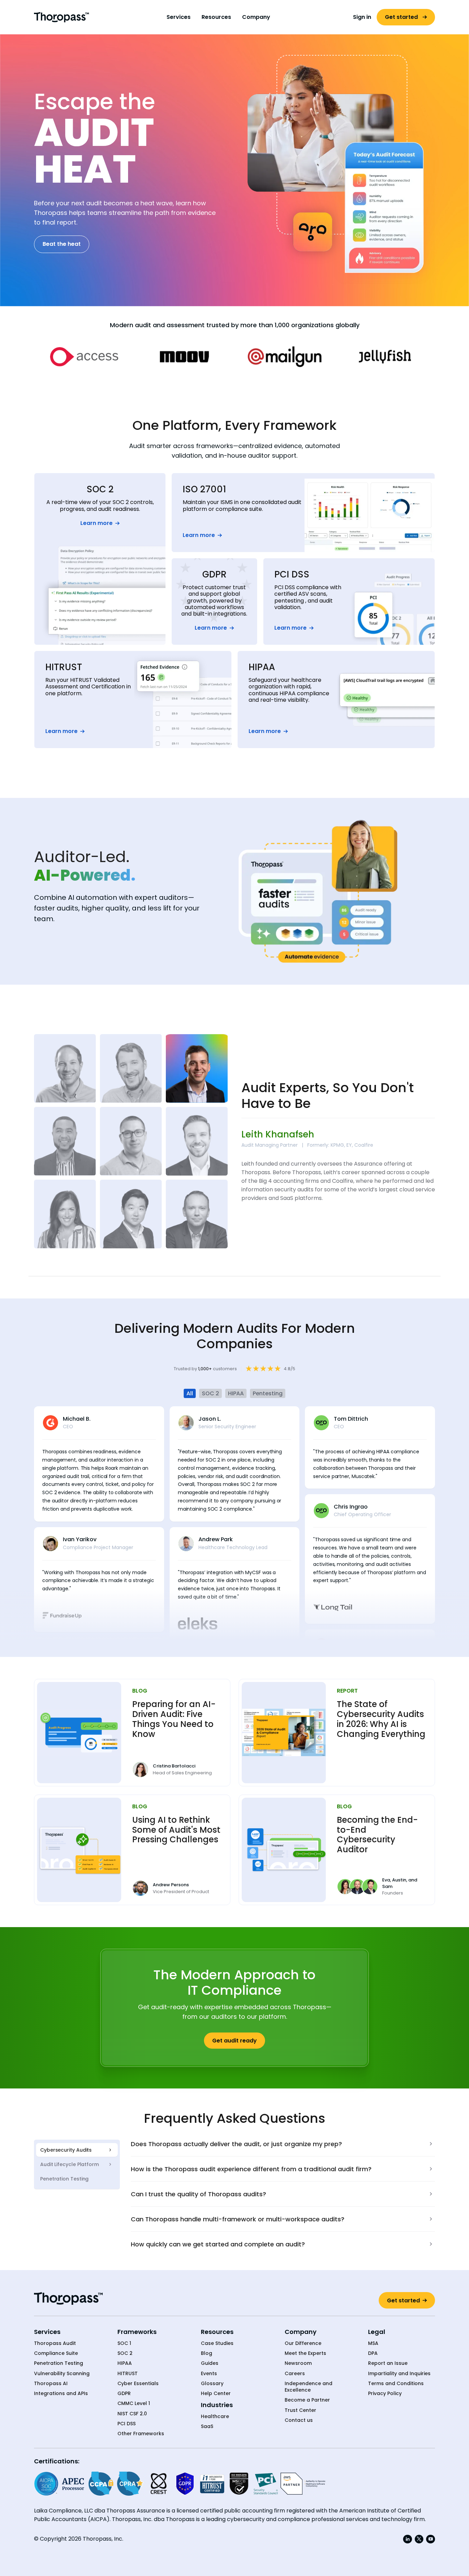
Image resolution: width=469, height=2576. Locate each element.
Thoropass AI (51, 2384)
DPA (373, 2353)
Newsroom (298, 2363)
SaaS (207, 2426)
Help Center (216, 2394)
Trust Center (300, 2410)
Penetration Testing (59, 2363)
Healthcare (215, 2417)
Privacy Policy (385, 2394)
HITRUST (128, 2374)
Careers (295, 2374)
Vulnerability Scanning (62, 2374)
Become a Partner (307, 2400)
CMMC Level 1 (134, 2403)
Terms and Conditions (396, 2384)
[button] (179, 17)
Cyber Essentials (138, 2384)
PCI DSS (127, 2424)
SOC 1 (124, 2343)
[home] (61, 17)
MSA (373, 2343)
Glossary (212, 2384)
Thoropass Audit (55, 2343)
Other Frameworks (141, 2434)
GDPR (124, 2394)
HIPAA (125, 2363)
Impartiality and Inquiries (399, 2374)
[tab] (77, 2150)
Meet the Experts (305, 2353)
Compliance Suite (56, 2353)
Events (209, 2374)
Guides (210, 2363)
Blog (207, 2353)
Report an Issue (388, 2363)
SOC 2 (125, 2353)
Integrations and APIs (61, 2394)
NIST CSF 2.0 (132, 2414)
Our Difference (303, 2343)
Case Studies (217, 2343)
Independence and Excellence (308, 2387)
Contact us (299, 2420)
